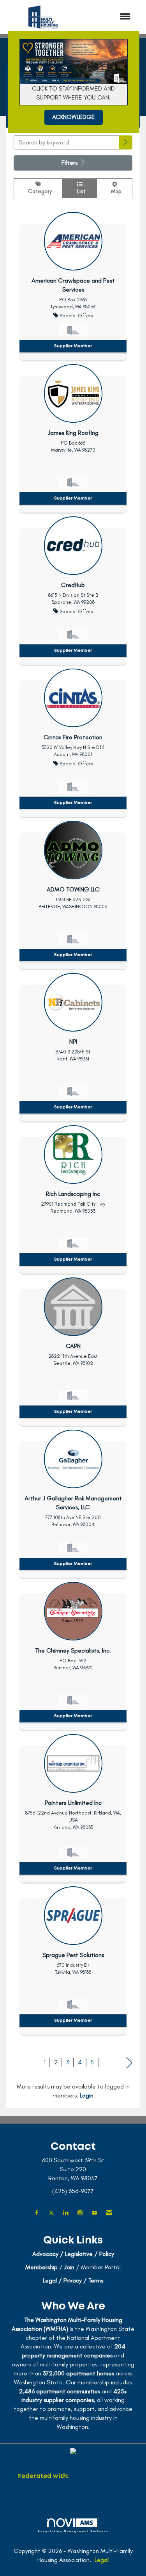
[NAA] (99, 2476)
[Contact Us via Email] (109, 2213)
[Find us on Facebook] (37, 2213)
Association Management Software (73, 2531)
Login (87, 2095)
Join (69, 2267)
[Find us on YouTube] (94, 2213)
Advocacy (45, 2254)
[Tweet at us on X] (51, 2213)
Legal (102, 2560)
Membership (41, 2267)
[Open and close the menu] (109, 17)
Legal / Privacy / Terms (73, 2280)
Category (38, 191)
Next (129, 2063)
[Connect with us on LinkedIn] (66, 2213)
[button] (126, 143)
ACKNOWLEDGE (74, 117)
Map (115, 191)
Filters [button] (70, 163)
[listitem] (73, 284)
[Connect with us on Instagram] (80, 2213)
